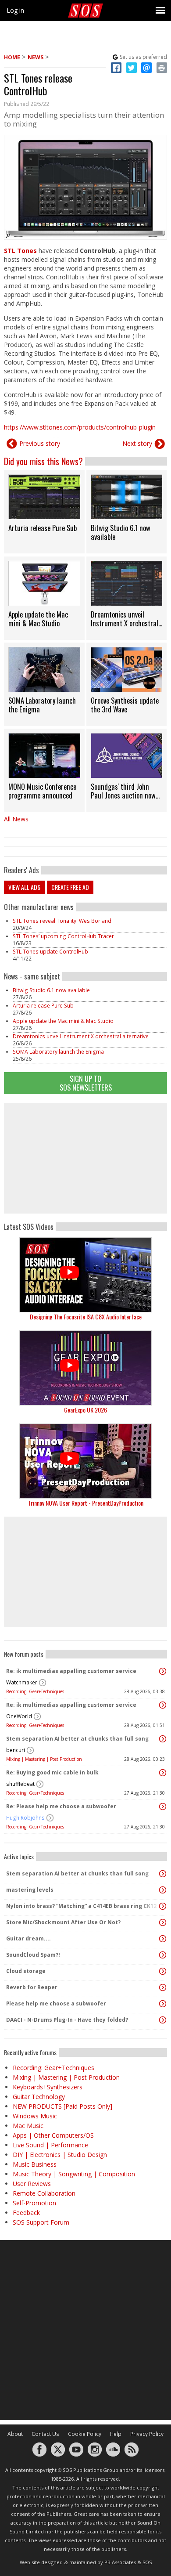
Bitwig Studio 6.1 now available (51, 990)
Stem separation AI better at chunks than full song (77, 1739)
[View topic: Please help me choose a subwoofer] (163, 2004)
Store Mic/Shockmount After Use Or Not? (63, 1922)
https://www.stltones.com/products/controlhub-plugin (80, 427)
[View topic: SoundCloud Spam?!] (163, 1955)
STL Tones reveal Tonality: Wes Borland (62, 921)
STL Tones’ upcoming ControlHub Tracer (63, 936)
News (36, 57)
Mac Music (28, 2126)
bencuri (16, 1750)
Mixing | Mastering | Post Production (44, 1759)
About (15, 2434)
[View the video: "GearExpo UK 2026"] (85, 1368)
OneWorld (19, 1716)
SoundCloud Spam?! (33, 1955)
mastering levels (30, 1890)
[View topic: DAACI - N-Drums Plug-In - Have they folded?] (163, 2020)
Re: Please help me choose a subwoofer (61, 1806)
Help (116, 2434)
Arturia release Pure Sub (43, 1006)
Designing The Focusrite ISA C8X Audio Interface (86, 1317)
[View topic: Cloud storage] (163, 1971)
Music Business (35, 2164)
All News (16, 819)
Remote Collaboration (44, 2193)
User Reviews (32, 2184)
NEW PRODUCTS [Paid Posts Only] (62, 2106)
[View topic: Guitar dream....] (163, 1939)
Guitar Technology (39, 2097)
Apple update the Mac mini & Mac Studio (63, 1021)
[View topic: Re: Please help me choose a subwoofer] (163, 1806)
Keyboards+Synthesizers (48, 2087)
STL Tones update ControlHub (50, 952)
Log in (15, 10)
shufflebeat (20, 1784)
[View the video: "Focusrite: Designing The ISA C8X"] (85, 1275)
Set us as (143, 57)
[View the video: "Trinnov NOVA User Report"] (85, 1461)
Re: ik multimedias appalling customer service (71, 1671)
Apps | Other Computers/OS (53, 2135)
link (44, 512)
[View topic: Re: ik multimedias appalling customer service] (163, 1671)
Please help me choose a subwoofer (56, 2003)
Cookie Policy (85, 2434)
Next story (137, 443)
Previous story (40, 443)
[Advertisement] (85, 1158)
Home (12, 57)
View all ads (24, 887)
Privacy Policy (147, 2434)
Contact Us (45, 2434)
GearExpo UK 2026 (85, 1410)
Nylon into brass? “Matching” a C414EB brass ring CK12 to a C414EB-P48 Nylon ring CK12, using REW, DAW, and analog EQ (83, 1906)
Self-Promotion (34, 2203)
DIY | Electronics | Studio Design (60, 2155)
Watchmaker (22, 1682)
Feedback (26, 2213)
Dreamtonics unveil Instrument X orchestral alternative (81, 1036)
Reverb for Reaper (32, 1987)
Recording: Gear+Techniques (35, 1691)
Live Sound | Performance (50, 2145)
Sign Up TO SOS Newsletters (86, 1083)
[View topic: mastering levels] (163, 1890)
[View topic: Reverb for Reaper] (163, 1987)
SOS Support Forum (41, 2222)
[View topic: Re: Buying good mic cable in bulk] (163, 1773)
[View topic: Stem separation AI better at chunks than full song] (163, 1739)
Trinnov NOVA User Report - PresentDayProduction (86, 1503)
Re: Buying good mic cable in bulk (52, 1772)
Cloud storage (26, 1971)
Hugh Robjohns (25, 1818)
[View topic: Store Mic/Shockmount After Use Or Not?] (163, 1922)
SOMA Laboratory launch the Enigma (58, 1052)
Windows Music (35, 2116)
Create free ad (70, 887)
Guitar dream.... (28, 1938)
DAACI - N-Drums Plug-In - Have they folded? (67, 2020)
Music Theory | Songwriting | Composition (74, 2174)
